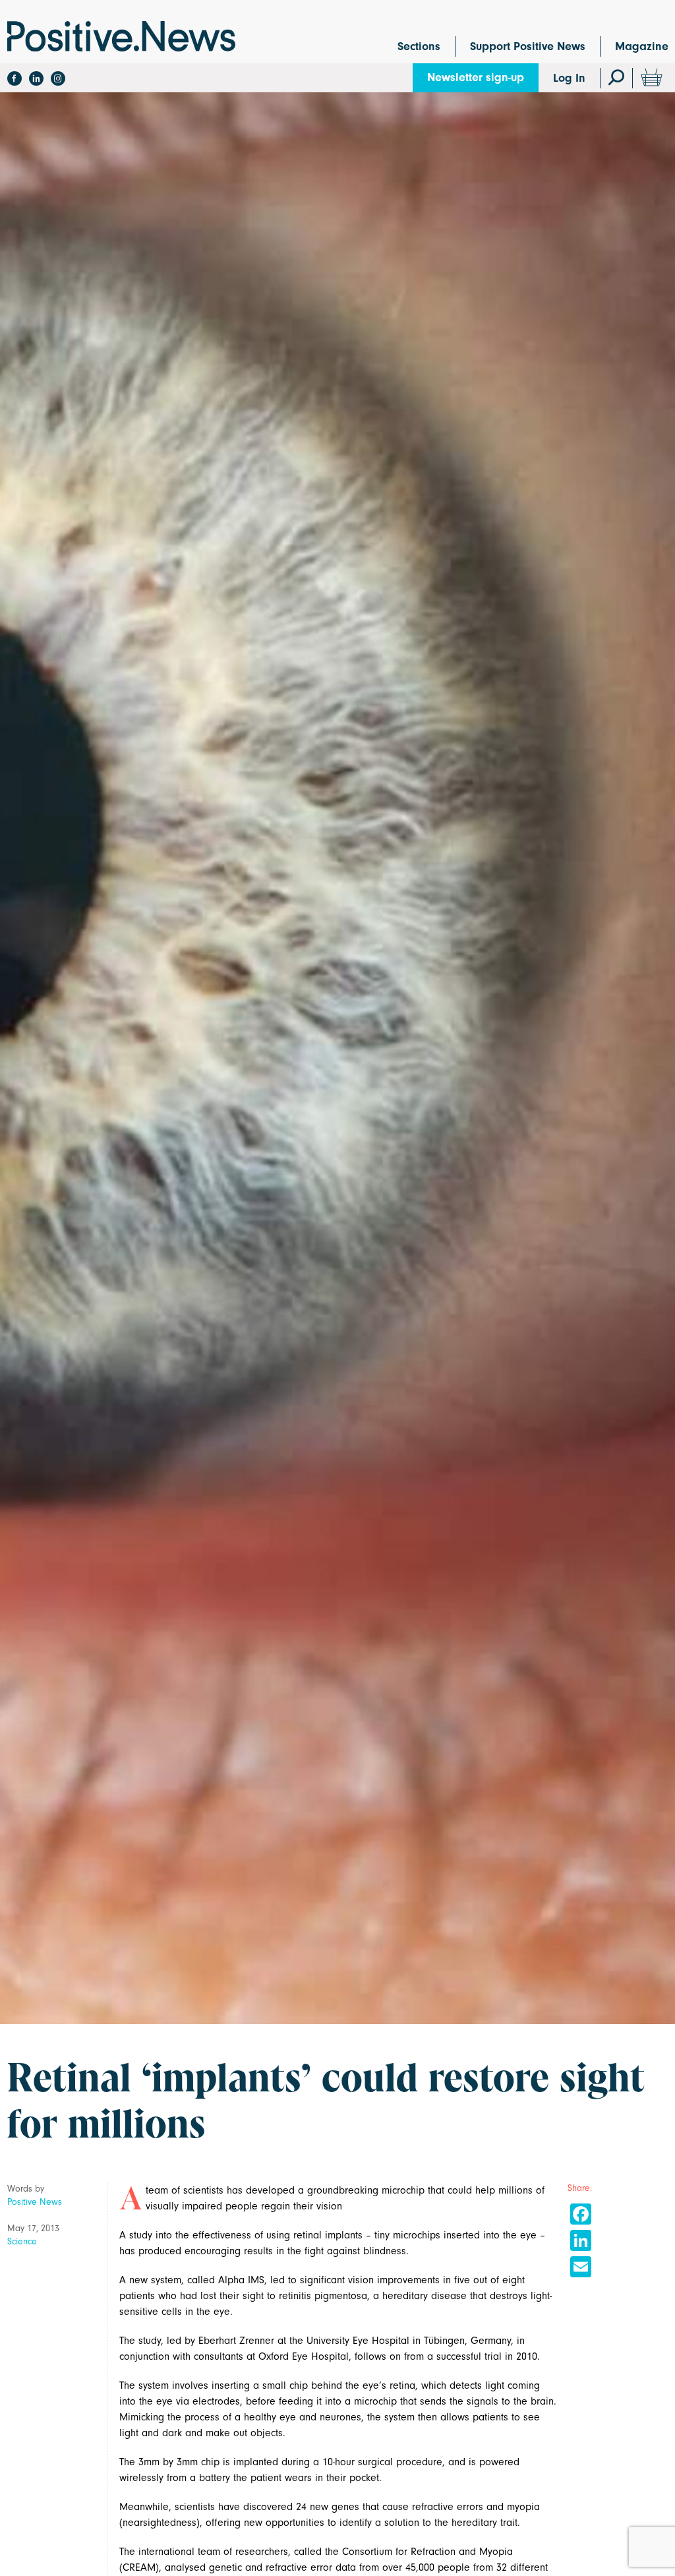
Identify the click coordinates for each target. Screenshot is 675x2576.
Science (22, 2241)
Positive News (35, 2202)
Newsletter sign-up (476, 77)
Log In (569, 78)
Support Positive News (528, 46)
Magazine (642, 46)
